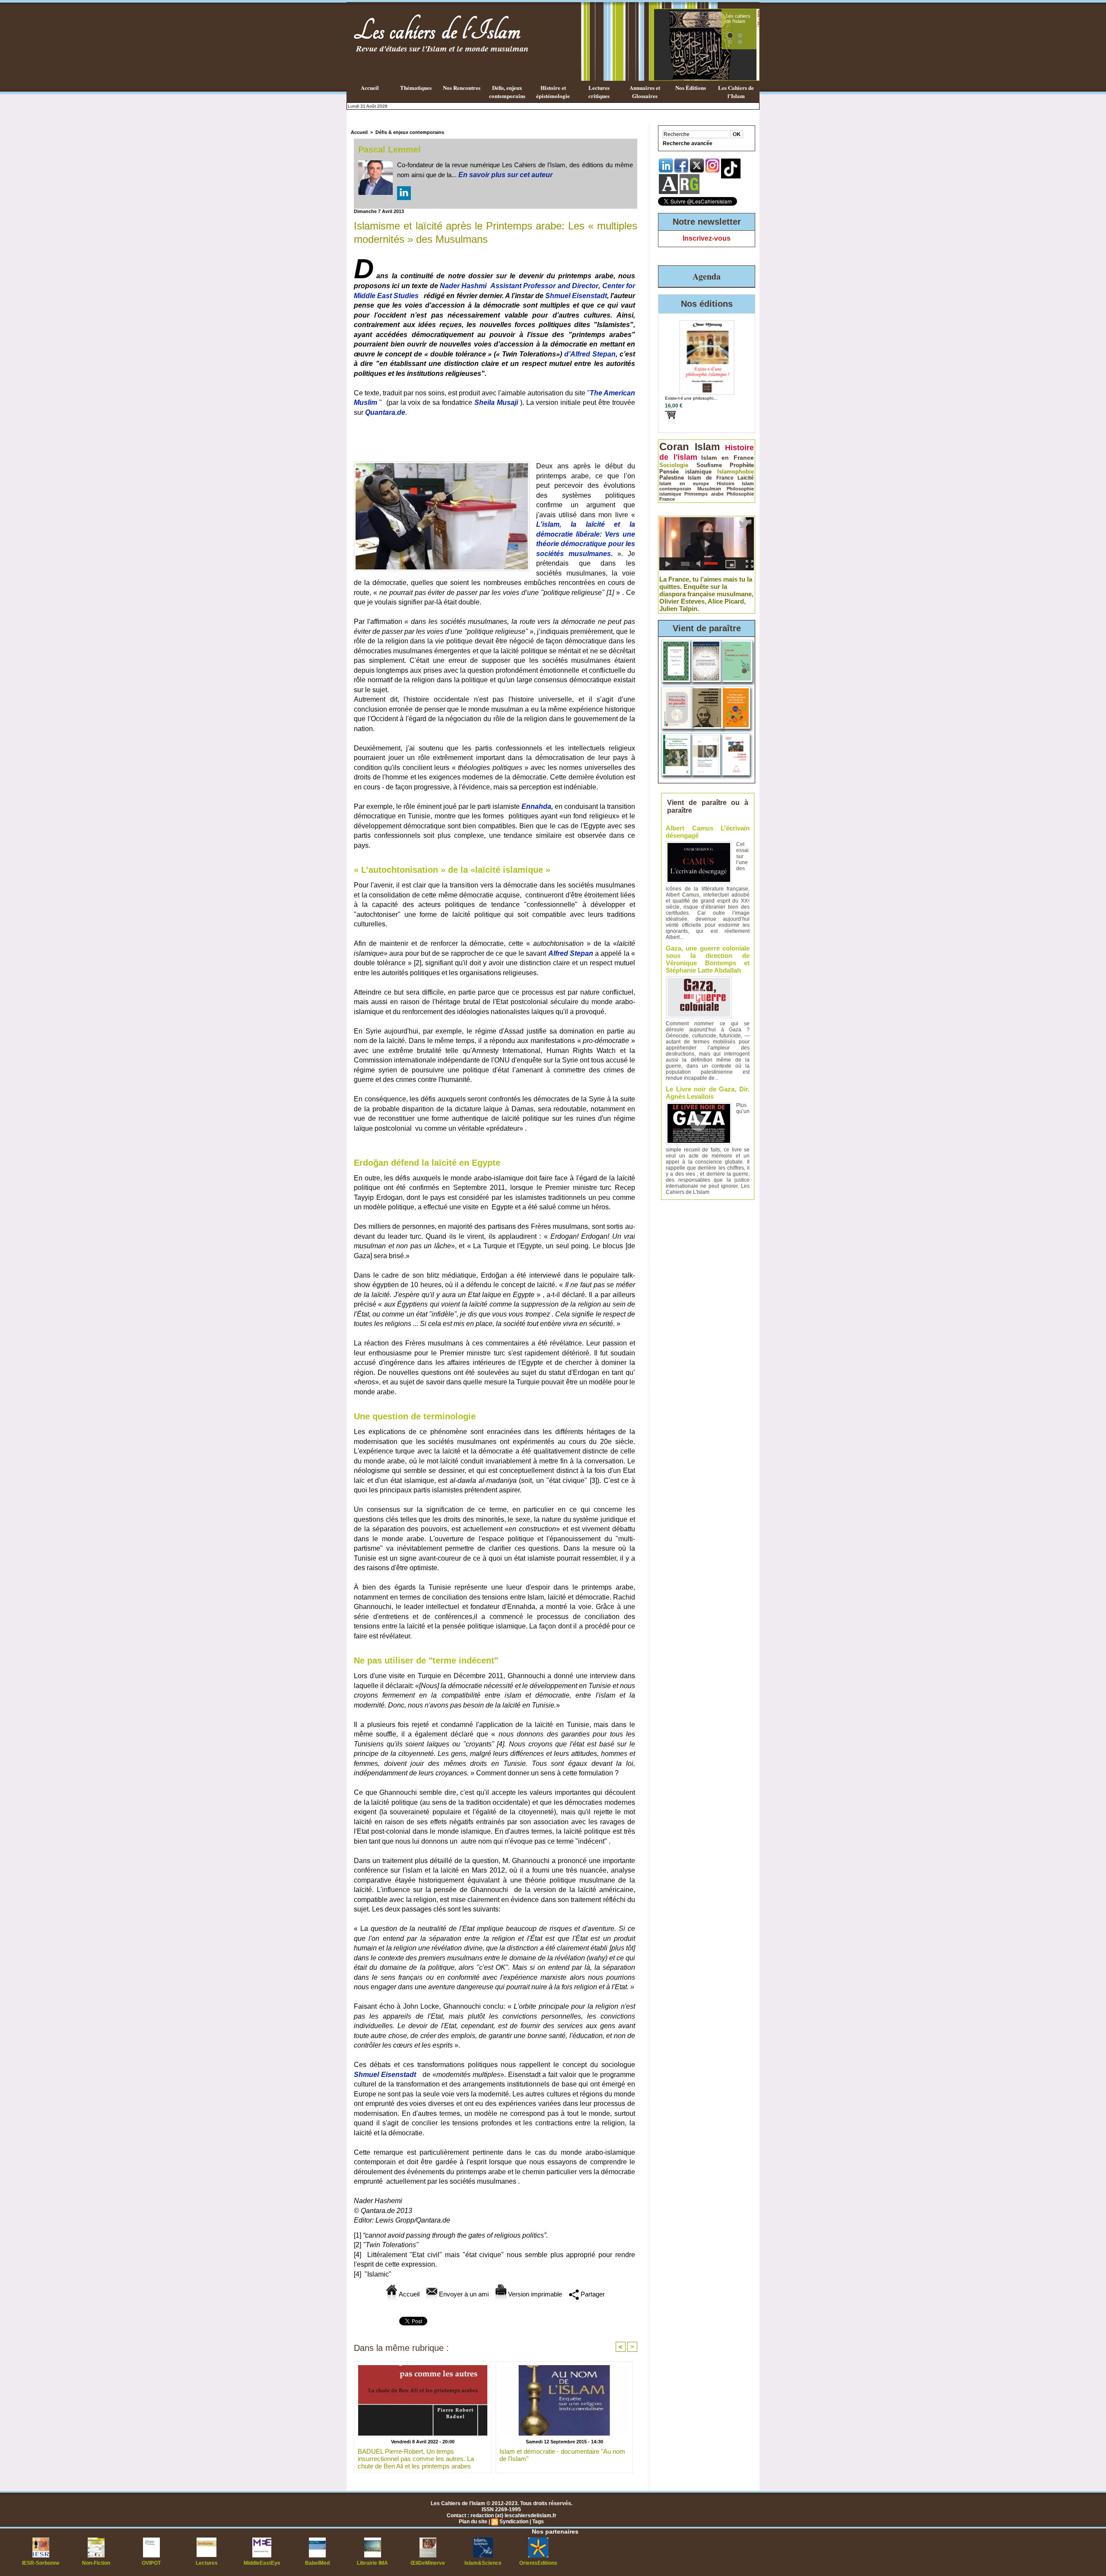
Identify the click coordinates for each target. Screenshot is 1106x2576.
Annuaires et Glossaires (645, 92)
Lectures (207, 2563)
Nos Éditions (691, 87)
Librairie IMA (372, 2563)
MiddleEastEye (262, 2563)
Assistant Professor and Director (544, 286)
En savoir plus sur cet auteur (505, 175)
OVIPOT (151, 2563)
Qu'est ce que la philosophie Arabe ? (737, 24)
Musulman (709, 489)
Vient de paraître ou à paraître (708, 806)
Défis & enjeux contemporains (410, 132)
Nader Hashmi (463, 286)
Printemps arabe (704, 494)
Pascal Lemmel (389, 149)
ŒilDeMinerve (428, 2563)
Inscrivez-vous (707, 238)
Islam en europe (684, 483)
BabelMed (317, 2563)
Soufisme (709, 465)
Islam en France (728, 458)
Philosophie (740, 494)
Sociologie (674, 465)
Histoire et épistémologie (553, 92)
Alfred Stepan (571, 953)
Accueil (370, 87)
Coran (674, 447)
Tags (538, 2522)
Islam (707, 447)
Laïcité (746, 478)
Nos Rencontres (462, 87)
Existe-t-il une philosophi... (691, 398)
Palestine (672, 478)
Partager (592, 2294)
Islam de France (711, 478)
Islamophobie (736, 472)
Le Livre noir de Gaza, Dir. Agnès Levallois (708, 1093)
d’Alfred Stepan (590, 354)
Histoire (726, 483)
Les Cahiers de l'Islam (736, 92)
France (667, 499)
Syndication (514, 2522)
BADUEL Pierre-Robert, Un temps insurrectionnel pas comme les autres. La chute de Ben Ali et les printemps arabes (416, 2458)
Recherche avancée (688, 143)
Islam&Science (483, 2563)
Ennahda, (537, 806)
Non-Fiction (96, 2563)
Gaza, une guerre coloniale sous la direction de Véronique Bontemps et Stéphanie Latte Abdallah (708, 959)
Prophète (742, 465)
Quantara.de (385, 412)
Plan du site (473, 2522)
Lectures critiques (599, 92)
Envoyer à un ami (463, 2294)
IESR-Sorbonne (41, 2563)
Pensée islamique (685, 472)
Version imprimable (534, 2294)
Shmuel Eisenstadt (576, 296)
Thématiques (416, 87)
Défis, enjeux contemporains (507, 92)
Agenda (707, 276)
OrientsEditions (538, 2563)
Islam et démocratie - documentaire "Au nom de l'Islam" (562, 2455)
